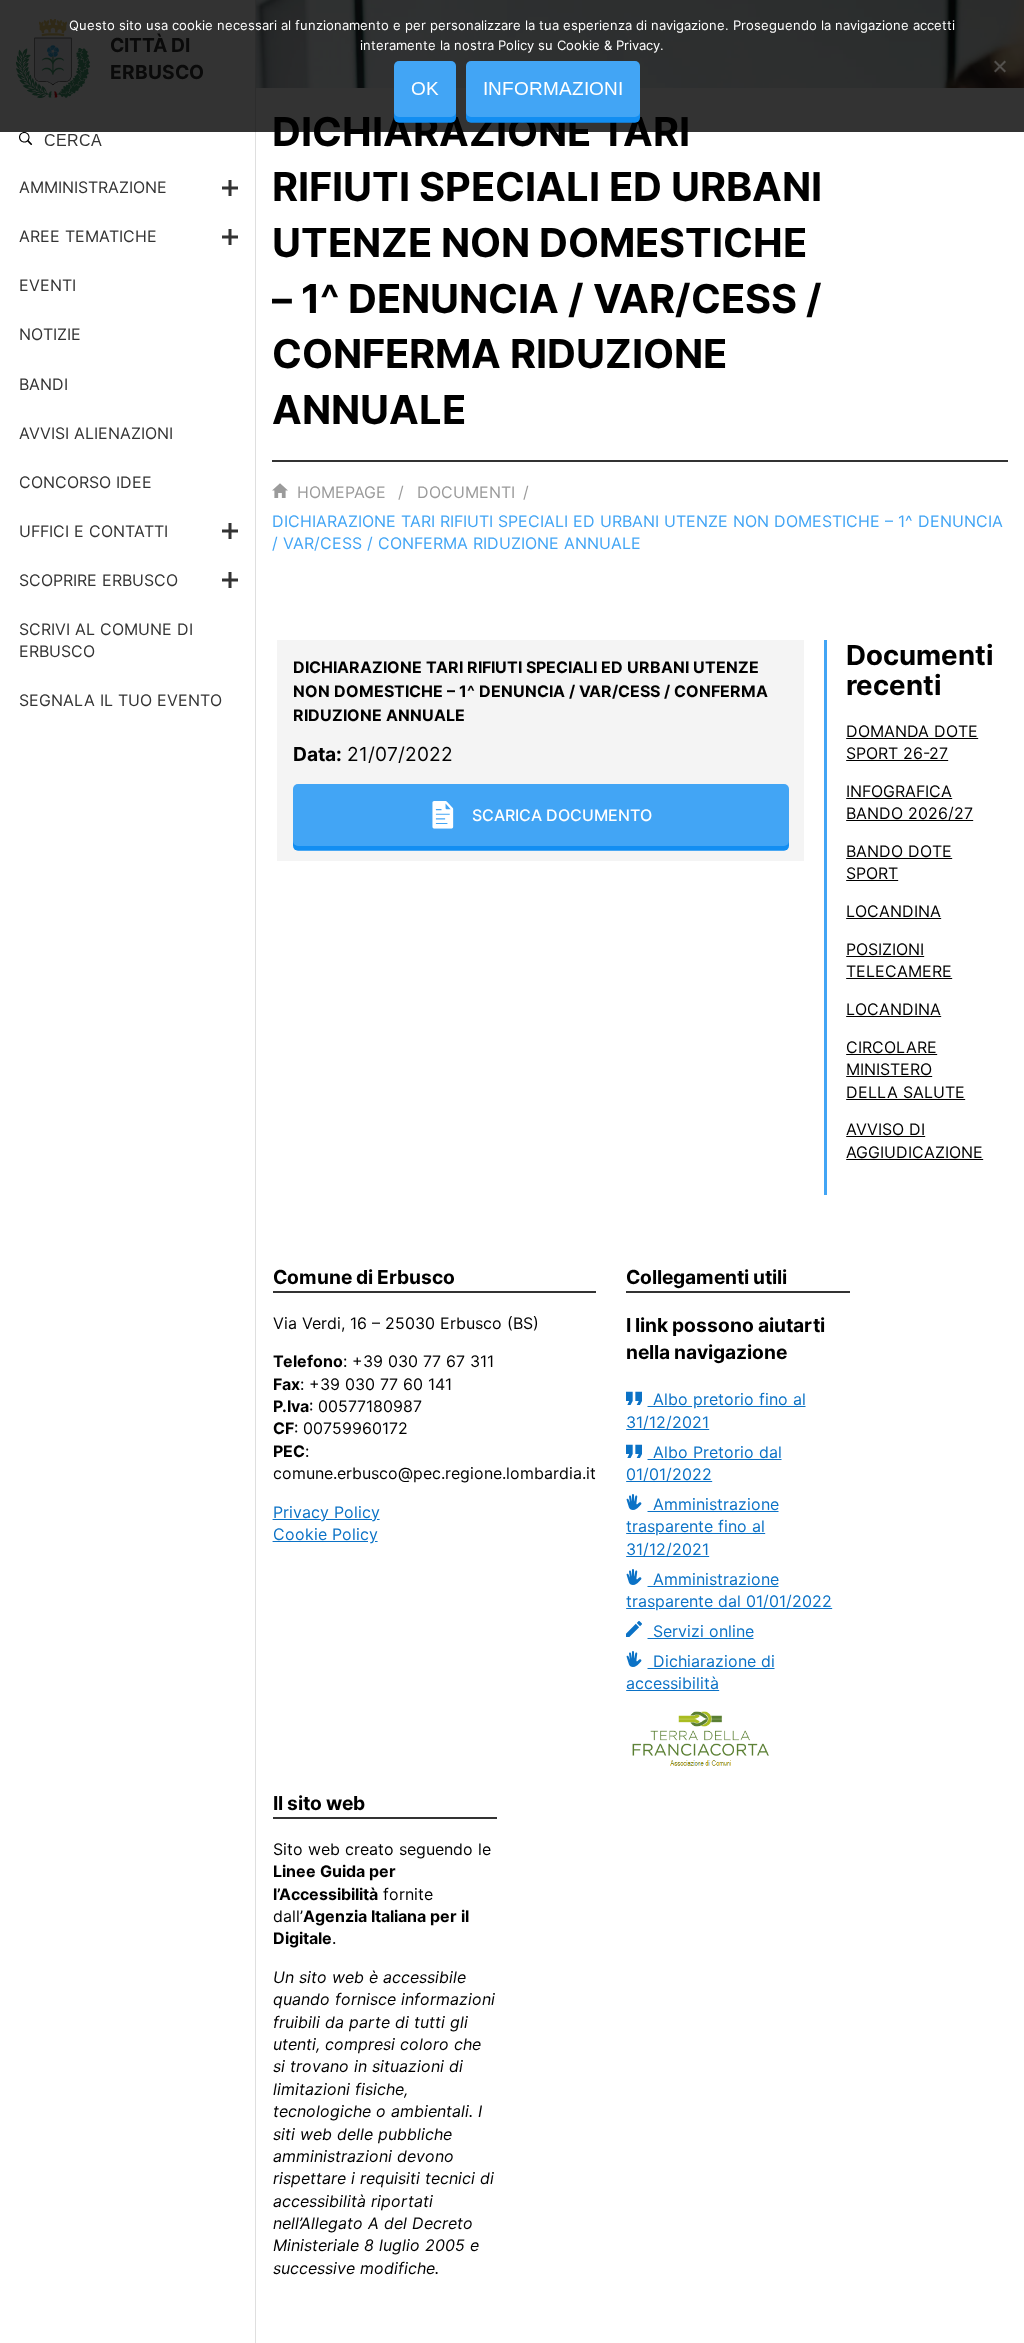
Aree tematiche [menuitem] (88, 236)
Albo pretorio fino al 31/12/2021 (715, 1410)
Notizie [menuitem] (50, 334)
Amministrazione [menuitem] (93, 187)
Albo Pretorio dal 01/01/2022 (703, 1463)
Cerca (71, 140)
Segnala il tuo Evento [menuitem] (120, 700)
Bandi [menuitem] (43, 384)
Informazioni (553, 88)
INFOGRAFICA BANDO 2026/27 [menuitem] (909, 802)
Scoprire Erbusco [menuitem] (98, 580)
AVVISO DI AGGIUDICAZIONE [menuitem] (914, 1140)
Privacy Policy (326, 1512)
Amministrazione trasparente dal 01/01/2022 (729, 1590)
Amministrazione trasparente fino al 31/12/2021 (702, 1526)
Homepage (341, 492)
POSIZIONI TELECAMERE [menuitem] (899, 960)
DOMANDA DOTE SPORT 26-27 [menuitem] (912, 742)
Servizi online (700, 1631)
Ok (425, 88)
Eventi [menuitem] (47, 285)
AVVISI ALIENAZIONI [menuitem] (96, 433)
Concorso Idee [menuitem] (85, 482)
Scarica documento (562, 815)
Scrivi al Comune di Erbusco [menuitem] (106, 640)
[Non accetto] (999, 66)
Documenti (466, 492)
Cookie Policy (325, 1534)
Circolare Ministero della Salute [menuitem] (905, 1069)
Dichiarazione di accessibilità (700, 1672)
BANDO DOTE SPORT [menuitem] (899, 862)
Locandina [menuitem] (893, 911)
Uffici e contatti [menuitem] (93, 531)
